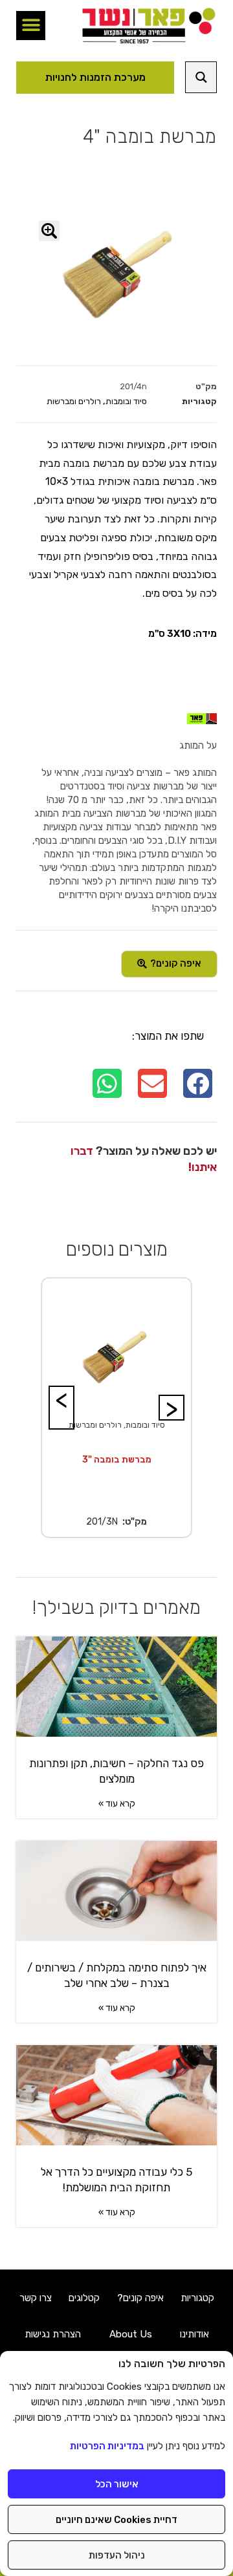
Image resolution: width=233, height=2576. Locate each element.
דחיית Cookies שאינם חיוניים (116, 2520)
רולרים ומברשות (74, 401)
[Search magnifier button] (201, 77)
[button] (31, 26)
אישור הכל (117, 2484)
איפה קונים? (140, 2298)
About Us (131, 2334)
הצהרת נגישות (53, 2334)
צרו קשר (36, 2298)
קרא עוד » (117, 1804)
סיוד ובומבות (126, 401)
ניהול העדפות (117, 2555)
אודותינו (194, 2334)
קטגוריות (197, 2298)
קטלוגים (84, 2298)
